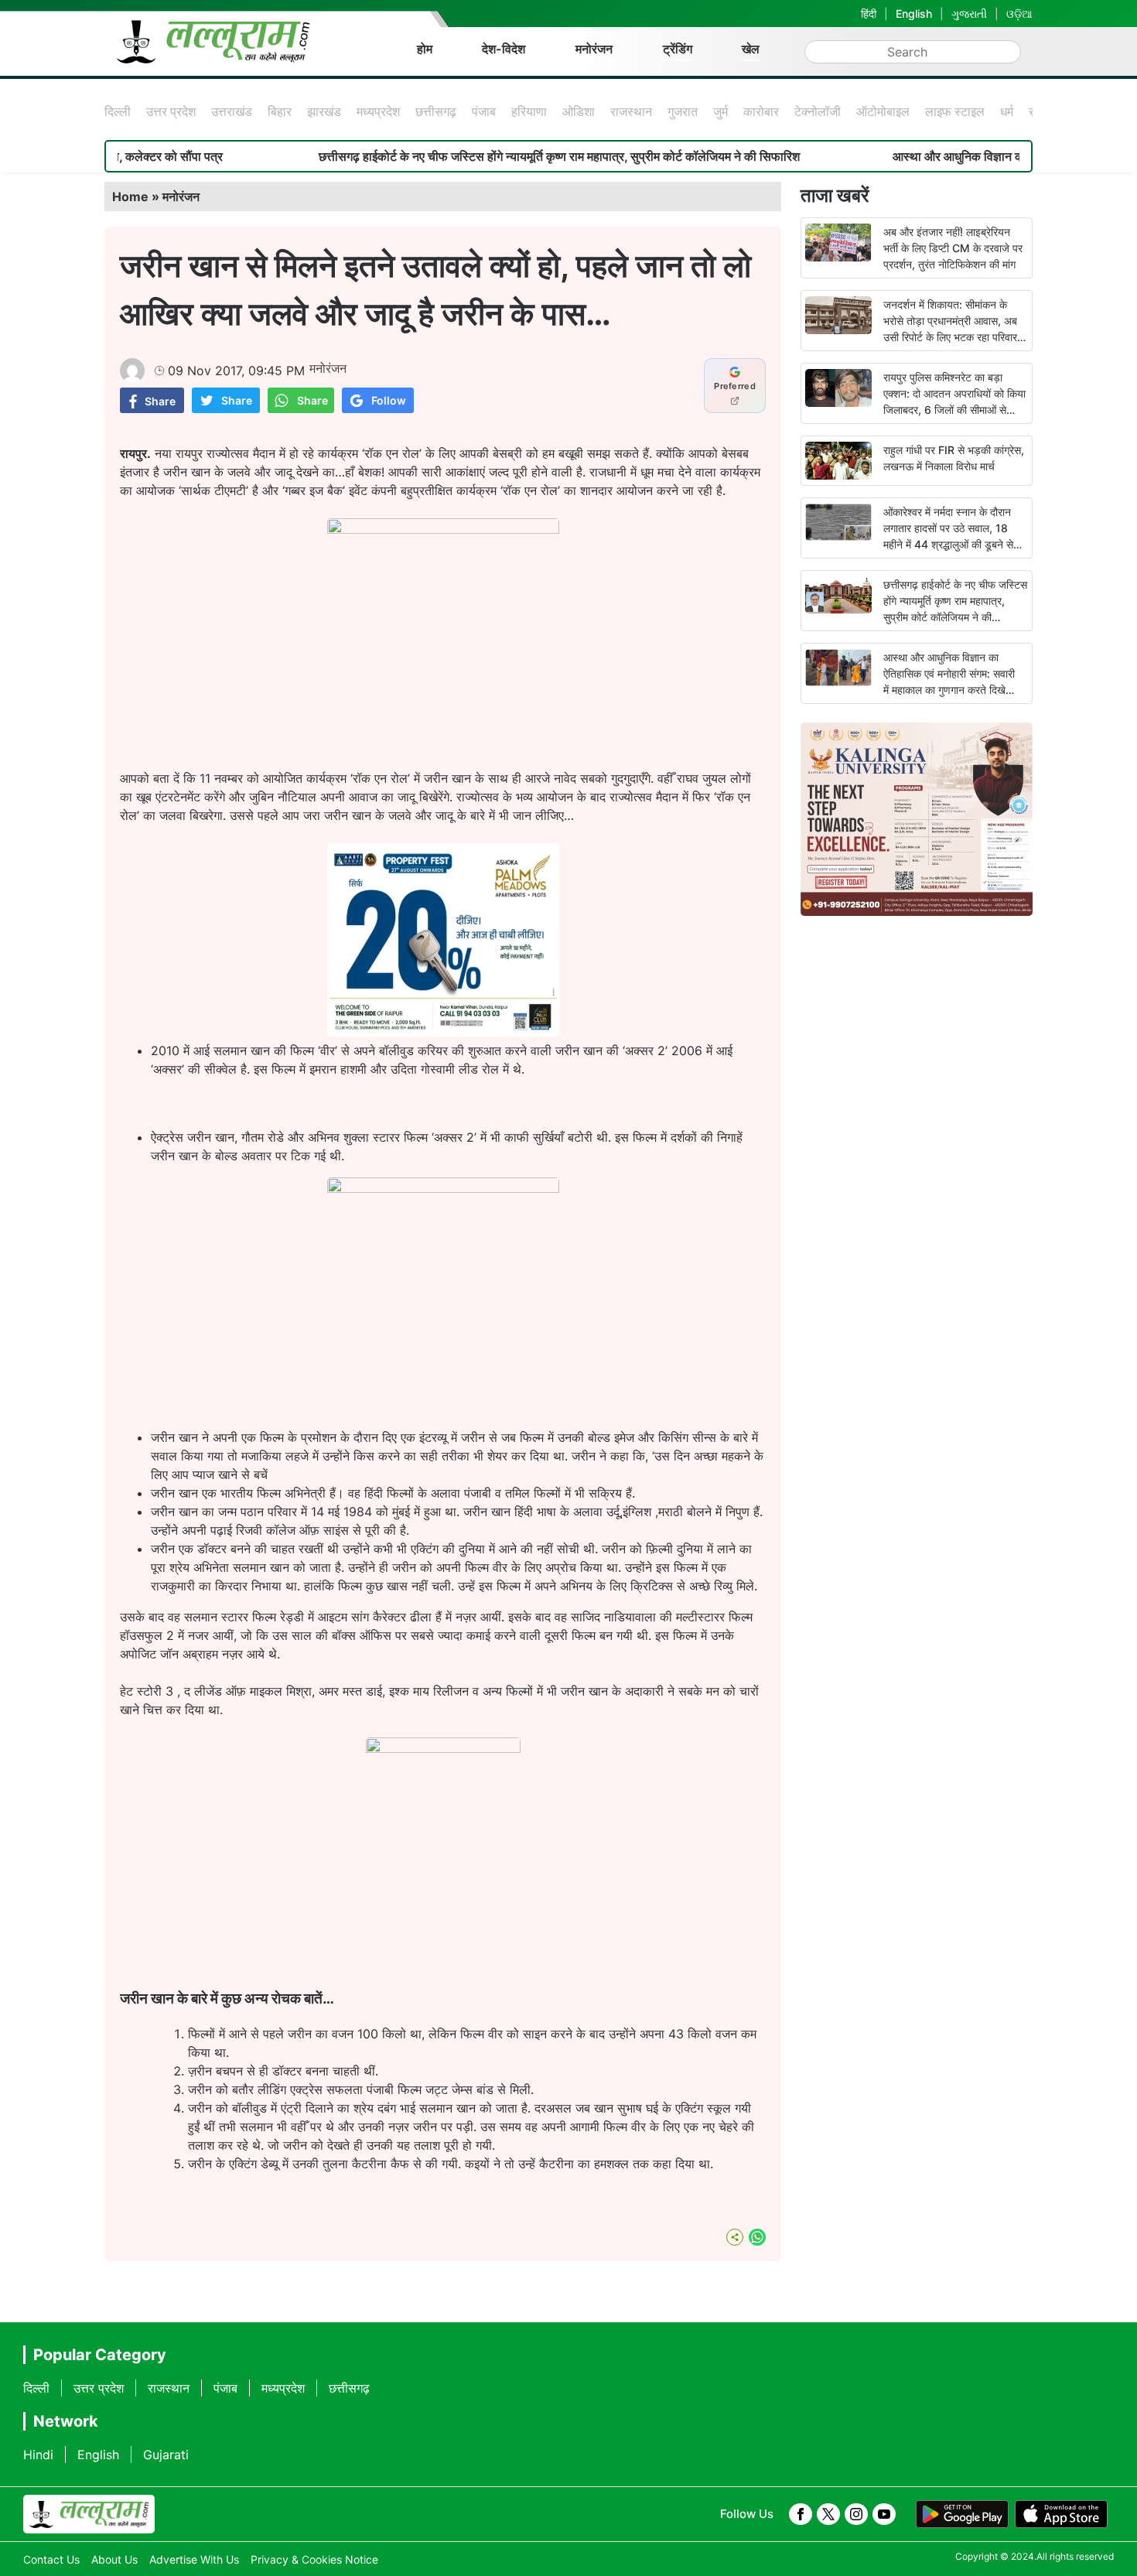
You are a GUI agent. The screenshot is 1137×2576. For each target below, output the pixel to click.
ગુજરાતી (969, 14)
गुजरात (683, 111)
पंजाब (484, 111)
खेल (751, 49)
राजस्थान (631, 111)
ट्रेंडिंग (678, 49)
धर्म (1007, 111)
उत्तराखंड (232, 111)
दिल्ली (118, 111)
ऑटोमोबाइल (883, 111)
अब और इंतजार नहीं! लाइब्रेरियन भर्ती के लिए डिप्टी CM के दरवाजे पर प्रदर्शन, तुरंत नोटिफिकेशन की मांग (953, 248)
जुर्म (720, 111)
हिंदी (869, 14)
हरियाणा (529, 111)
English (914, 14)
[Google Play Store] (962, 2514)
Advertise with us (194, 2559)
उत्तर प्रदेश (171, 111)
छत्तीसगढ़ (436, 111)
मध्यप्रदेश (378, 111)
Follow (389, 400)
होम (425, 49)
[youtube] (884, 2514)
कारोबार (761, 111)
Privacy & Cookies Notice (314, 2559)
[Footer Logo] (89, 2514)
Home (130, 196)
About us (114, 2559)
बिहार (280, 111)
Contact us (51, 2559)
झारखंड (324, 111)
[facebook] (801, 2514)
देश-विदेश (504, 49)
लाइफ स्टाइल (955, 111)
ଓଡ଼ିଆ (1019, 14)
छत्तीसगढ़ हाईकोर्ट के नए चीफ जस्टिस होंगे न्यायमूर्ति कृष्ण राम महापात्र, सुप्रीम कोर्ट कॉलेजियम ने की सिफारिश (495, 156)
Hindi (38, 2455)
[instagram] (856, 2514)
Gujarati (166, 2455)
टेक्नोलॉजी (818, 111)
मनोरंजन (594, 49)
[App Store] (1061, 2514)
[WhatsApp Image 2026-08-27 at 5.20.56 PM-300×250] (443, 1032)
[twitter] (828, 2514)
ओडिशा (579, 111)
